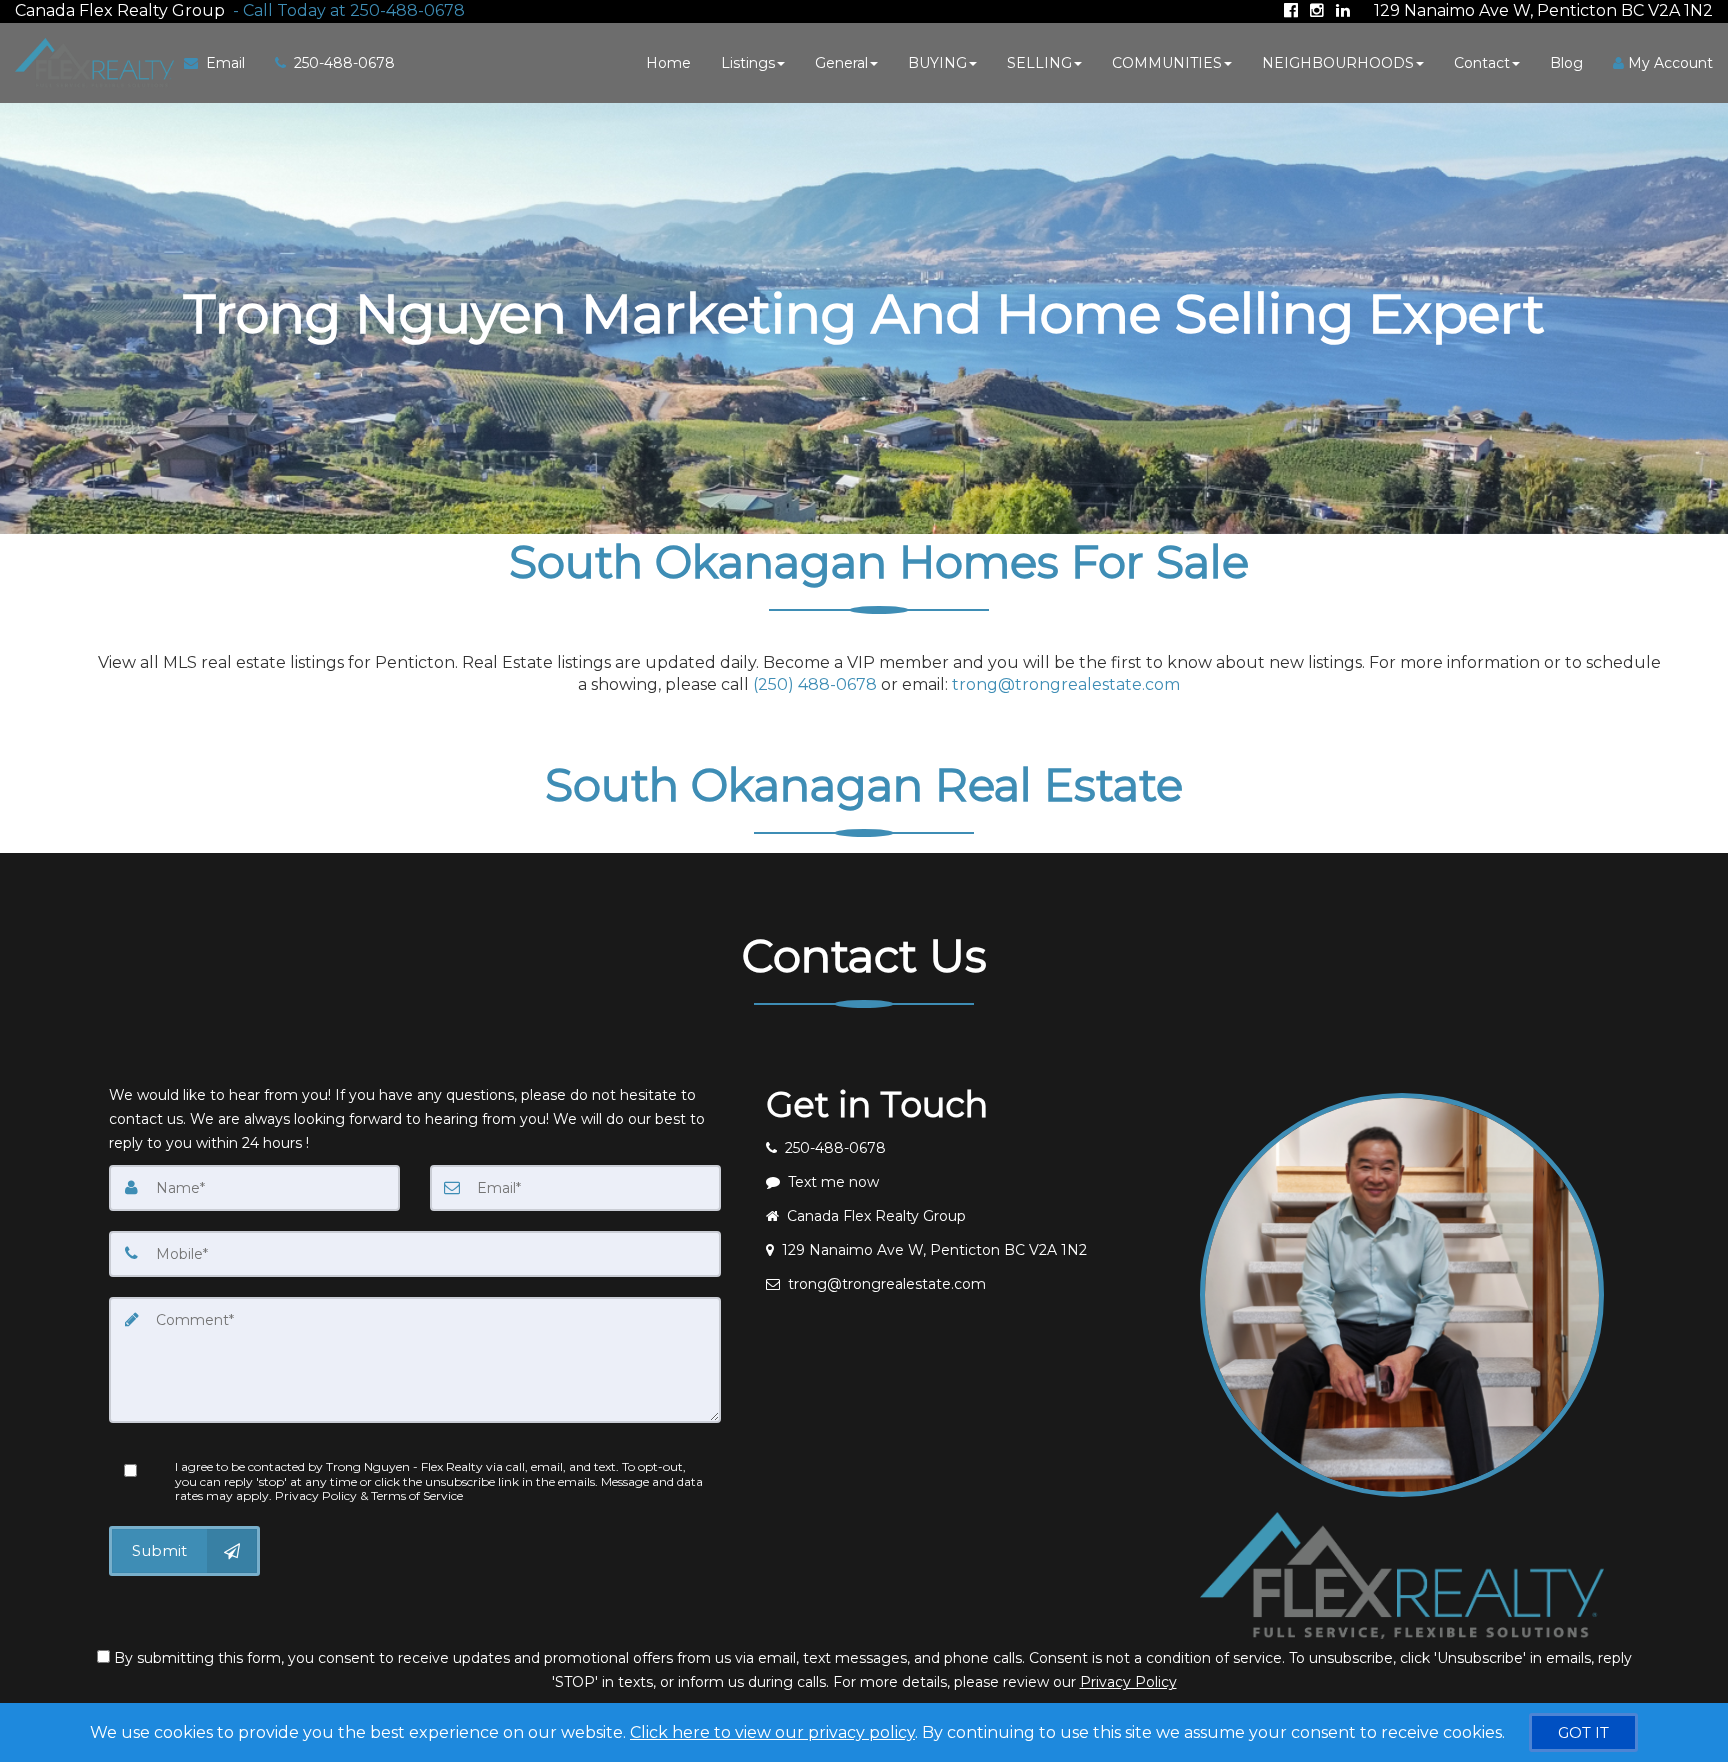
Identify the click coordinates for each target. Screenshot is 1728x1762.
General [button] (841, 63)
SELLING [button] (1039, 63)
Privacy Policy (1128, 1682)
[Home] (92, 63)
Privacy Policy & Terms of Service (369, 1495)
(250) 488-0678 (815, 684)
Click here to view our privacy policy (772, 1732)
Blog (1566, 63)
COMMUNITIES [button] (1167, 63)
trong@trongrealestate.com (1066, 684)
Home (668, 63)
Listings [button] (748, 63)
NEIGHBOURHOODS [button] (1338, 63)
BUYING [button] (937, 63)
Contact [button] (1482, 63)
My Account (1668, 63)
